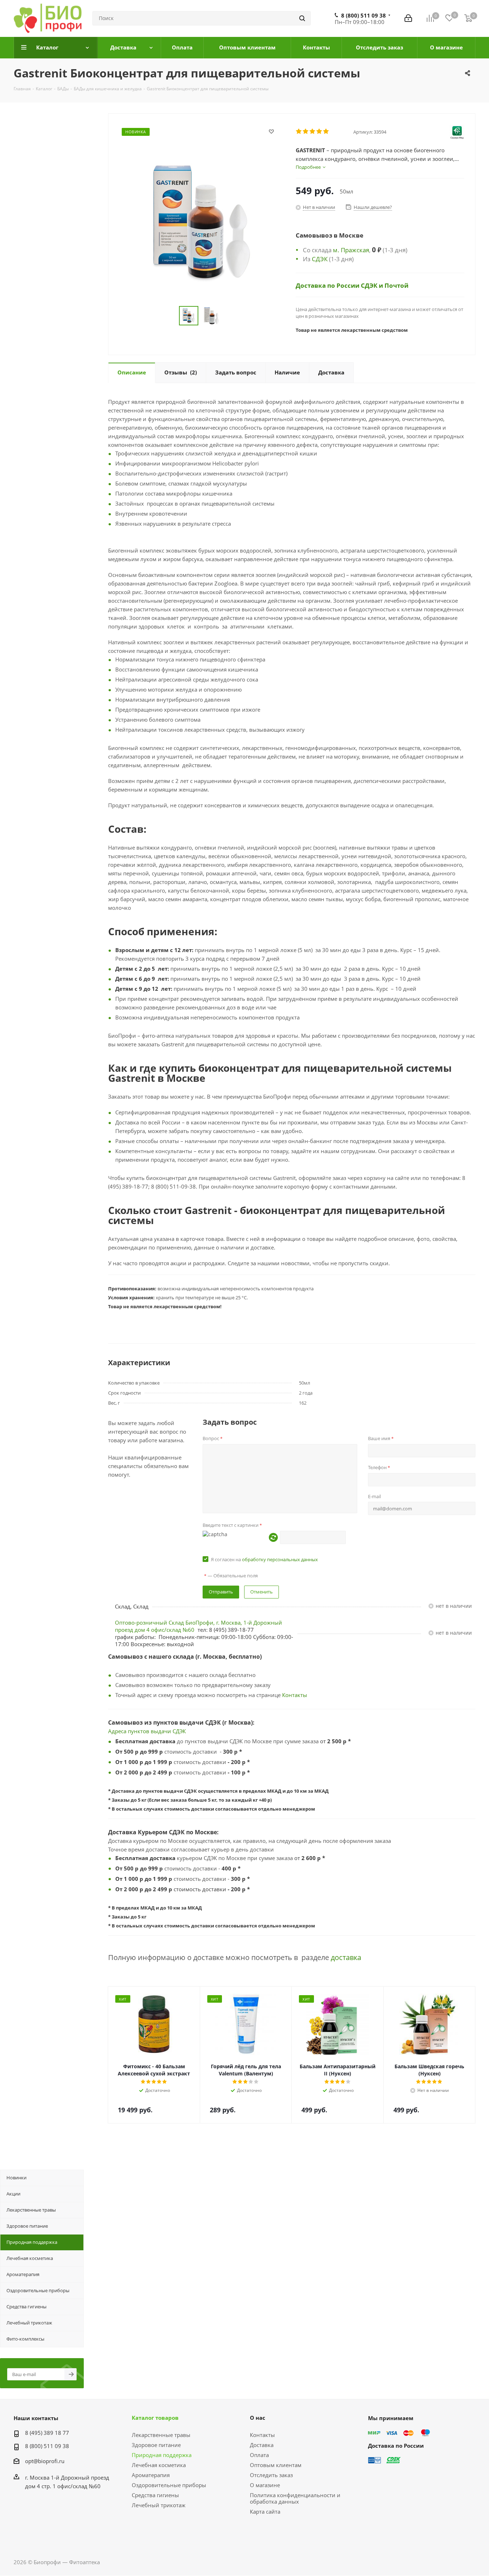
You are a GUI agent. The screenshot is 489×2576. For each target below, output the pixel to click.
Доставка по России (328, 285)
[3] (313, 132)
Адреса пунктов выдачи (140, 1731)
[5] (326, 132)
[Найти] (302, 18)
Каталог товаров (155, 2418)
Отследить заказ (271, 2475)
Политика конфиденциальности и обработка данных (295, 2498)
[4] (319, 132)
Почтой (396, 285)
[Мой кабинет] (408, 18)
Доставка (262, 2445)
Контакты (295, 1695)
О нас (258, 2418)
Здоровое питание (156, 2445)
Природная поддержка (162, 2455)
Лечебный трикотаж (159, 2505)
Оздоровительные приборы (169, 2485)
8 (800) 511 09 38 (364, 15)
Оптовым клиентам (276, 2465)
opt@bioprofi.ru (45, 2461)
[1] (299, 132)
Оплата (259, 2455)
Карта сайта (265, 2512)
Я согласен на (264, 1559)
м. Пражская (351, 250)
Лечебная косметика (159, 2465)
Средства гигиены (155, 2495)
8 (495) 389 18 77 (47, 2433)
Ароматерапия (151, 2475)
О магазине (265, 2485)
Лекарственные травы (161, 2435)
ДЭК (181, 1731)
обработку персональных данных (280, 1559)
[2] (306, 132)
